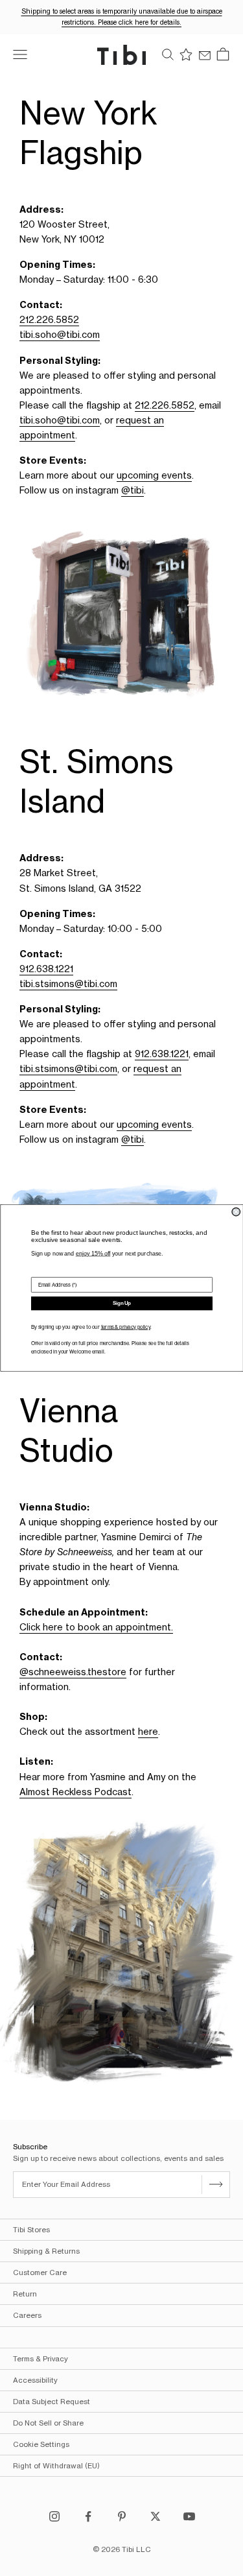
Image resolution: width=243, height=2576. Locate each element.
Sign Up (122, 1303)
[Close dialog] (236, 1212)
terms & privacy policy (125, 1327)
